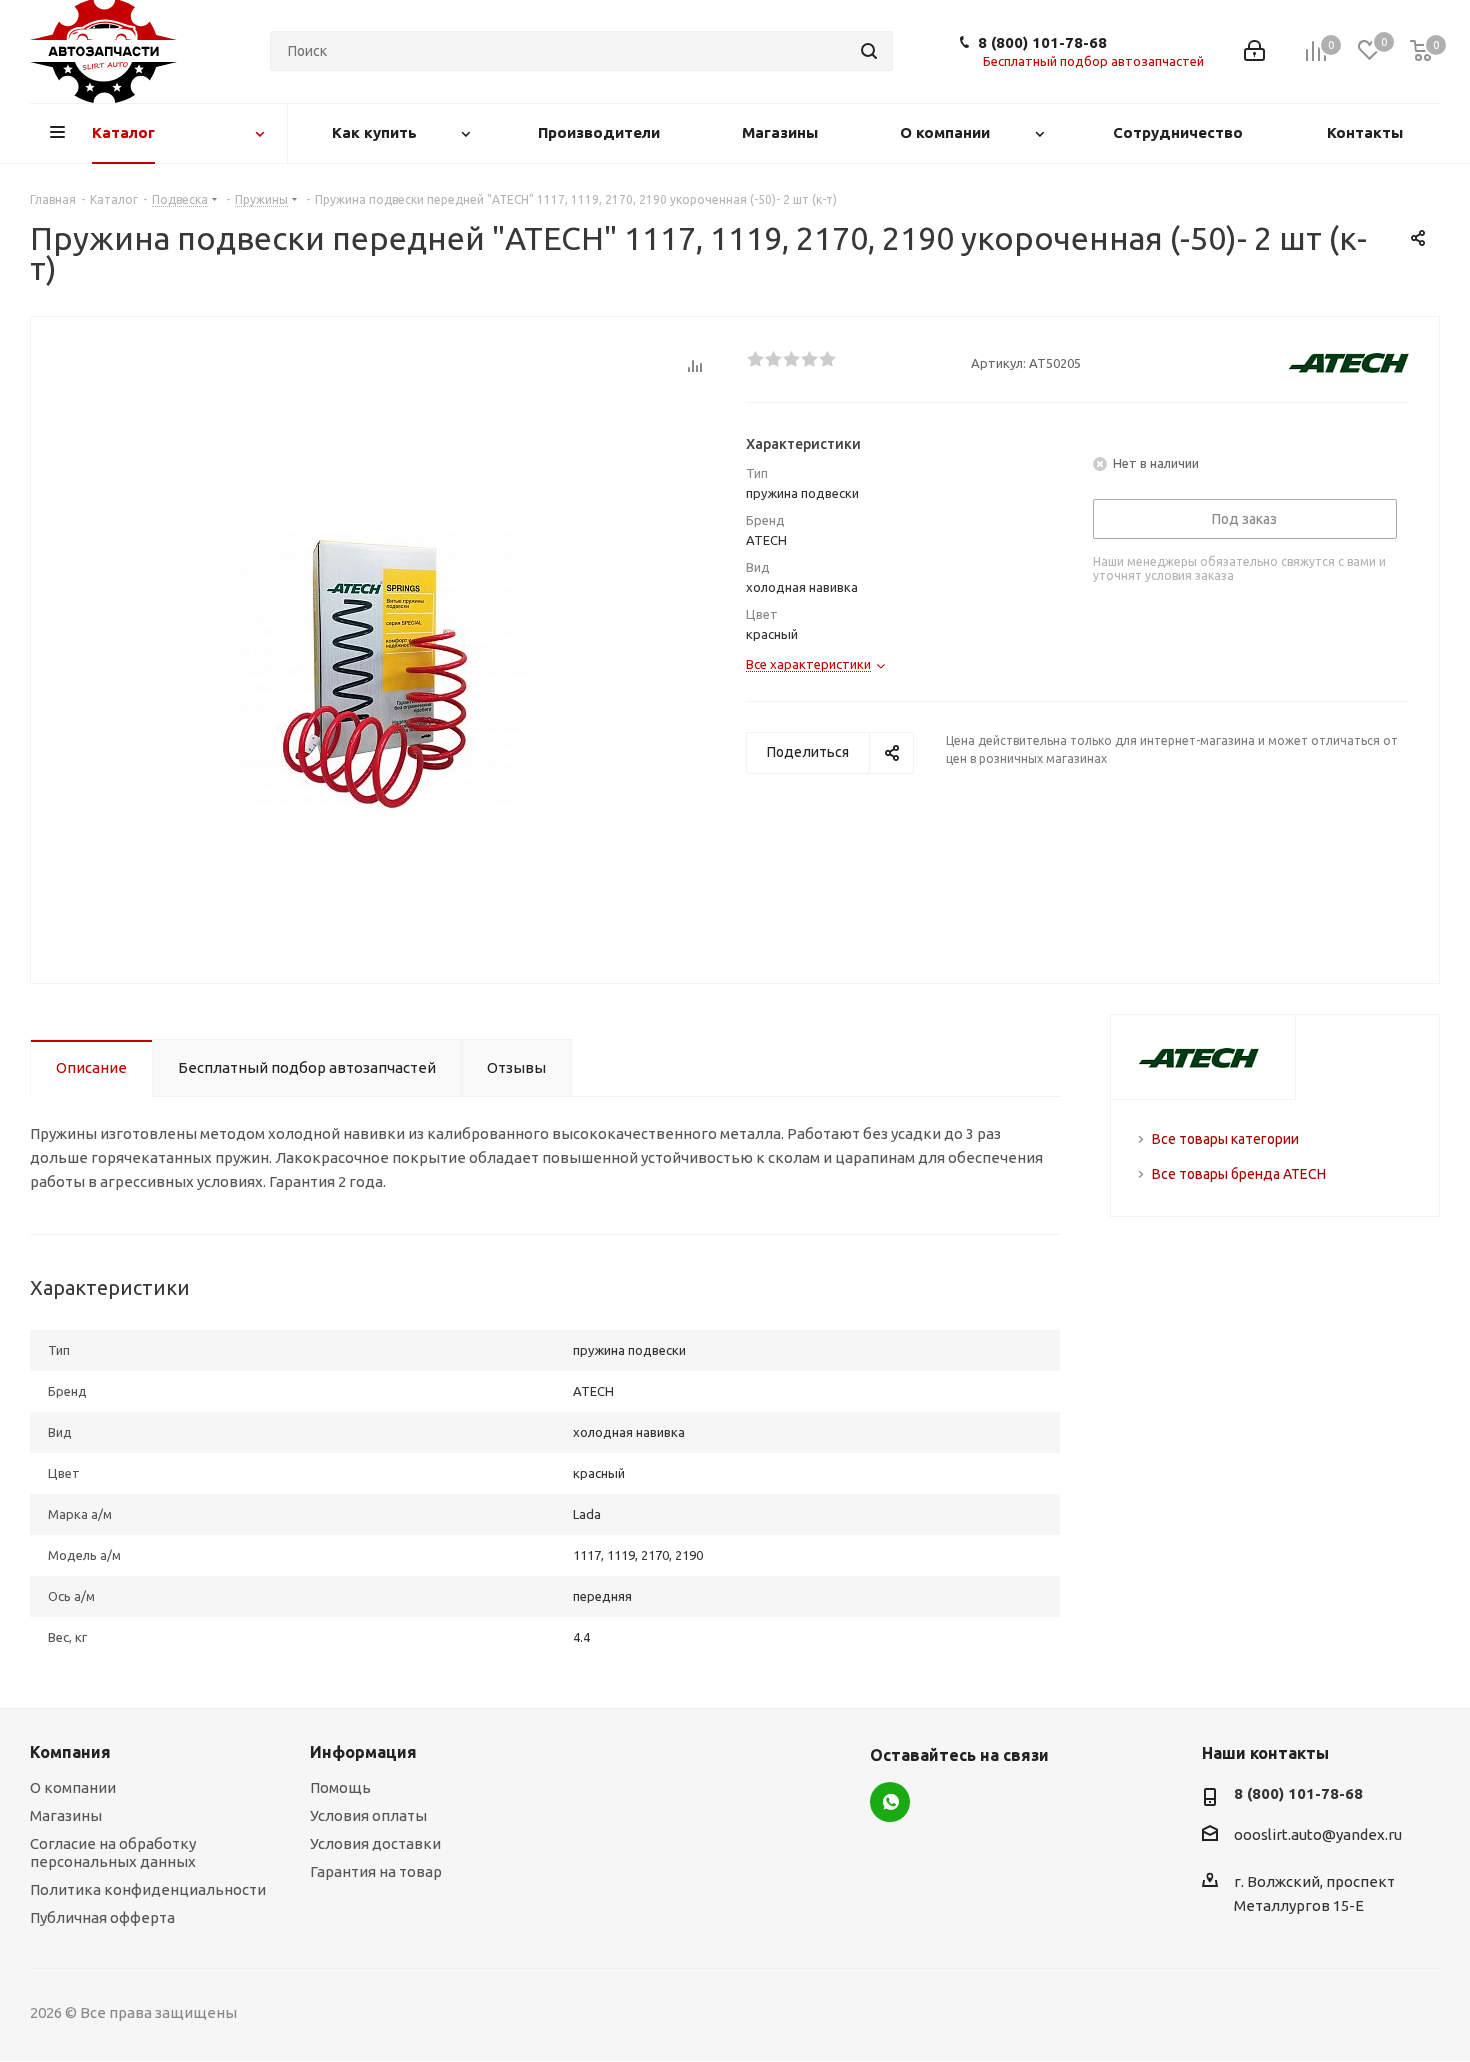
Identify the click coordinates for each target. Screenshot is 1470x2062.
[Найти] (869, 51)
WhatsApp (890, 1802)
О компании (73, 1787)
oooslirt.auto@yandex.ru (1318, 1835)
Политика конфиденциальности (148, 1889)
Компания (70, 1752)
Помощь (340, 1787)
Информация (363, 1752)
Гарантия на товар (376, 1871)
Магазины (66, 1815)
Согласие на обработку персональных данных (113, 1852)
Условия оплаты (368, 1815)
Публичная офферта (102, 1917)
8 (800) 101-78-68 (1042, 42)
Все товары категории (1225, 1139)
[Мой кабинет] (1254, 51)
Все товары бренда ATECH (1239, 1174)
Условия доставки (375, 1843)
